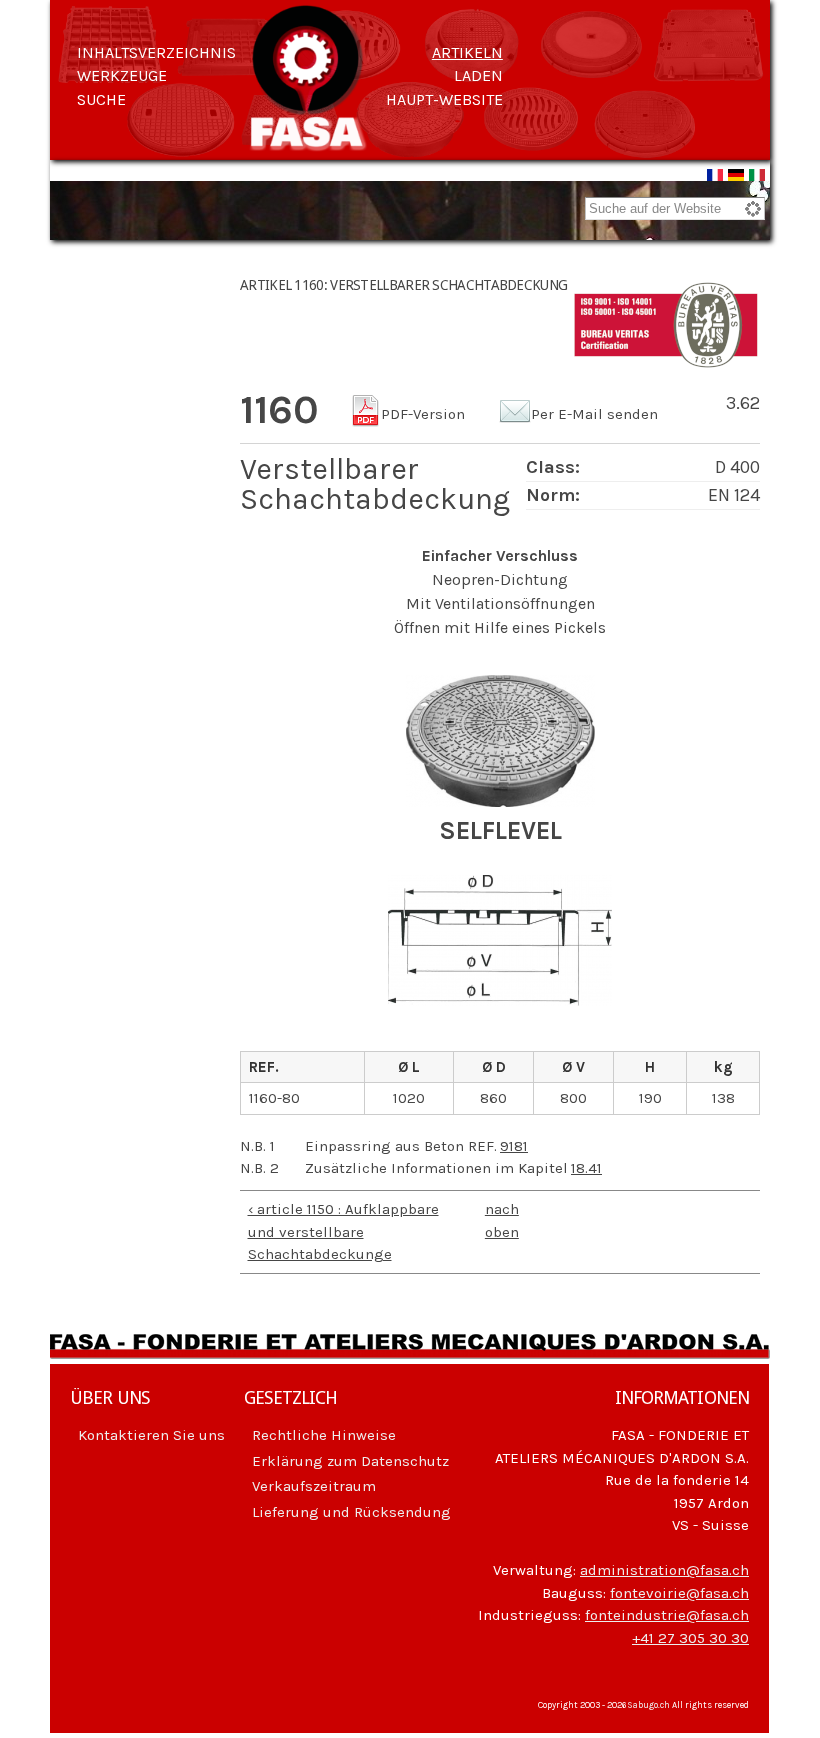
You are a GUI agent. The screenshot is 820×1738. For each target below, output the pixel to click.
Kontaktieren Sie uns (151, 1435)
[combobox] (675, 208)
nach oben (495, 1220)
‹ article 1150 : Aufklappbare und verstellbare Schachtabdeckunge (343, 1231)
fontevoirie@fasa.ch (679, 1593)
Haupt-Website (444, 99)
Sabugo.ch (649, 1705)
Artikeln (467, 52)
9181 (514, 1146)
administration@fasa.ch (664, 1570)
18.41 (586, 1168)
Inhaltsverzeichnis (156, 52)
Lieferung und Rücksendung (351, 1512)
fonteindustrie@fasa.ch (667, 1615)
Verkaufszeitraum (314, 1486)
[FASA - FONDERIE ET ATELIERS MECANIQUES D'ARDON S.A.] (308, 141)
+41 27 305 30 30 (690, 1638)
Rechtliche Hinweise (324, 1435)
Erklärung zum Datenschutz (350, 1461)
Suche (101, 99)
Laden (478, 75)
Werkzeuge (122, 75)
